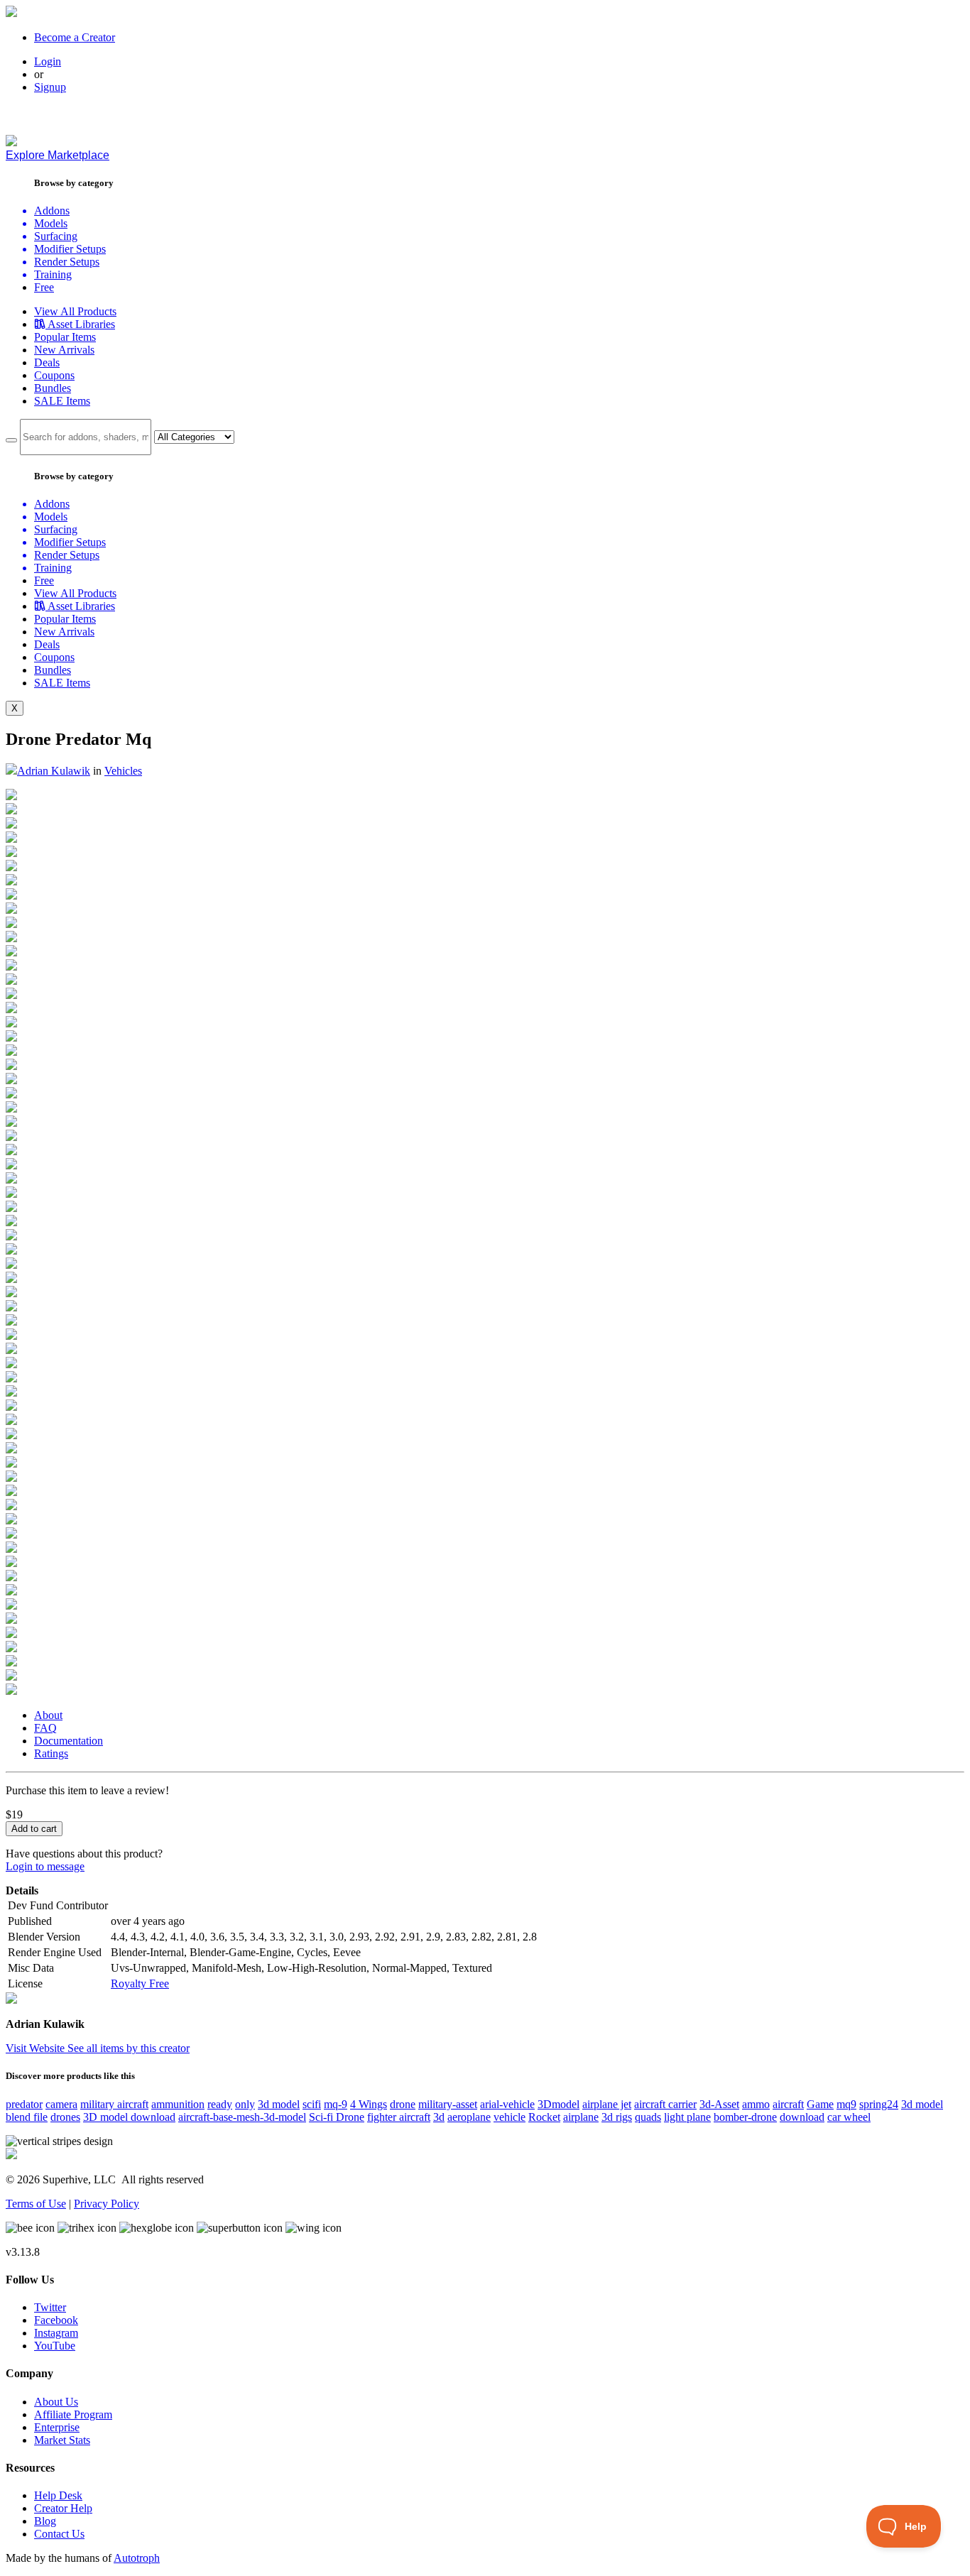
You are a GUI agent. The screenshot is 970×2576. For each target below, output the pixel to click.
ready (220, 2104)
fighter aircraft (399, 2117)
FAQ (45, 1728)
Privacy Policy (107, 2204)
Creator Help (63, 2508)
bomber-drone (745, 2117)
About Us (56, 2402)
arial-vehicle (507, 2104)
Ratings (51, 1753)
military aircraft (114, 2104)
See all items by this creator (129, 2048)
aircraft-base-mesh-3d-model (242, 2117)
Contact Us (59, 2534)
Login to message (45, 1866)
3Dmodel (558, 2104)
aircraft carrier (665, 2104)
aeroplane (469, 2117)
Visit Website (37, 2048)
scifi (312, 2104)
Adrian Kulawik (54, 771)
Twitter (50, 2307)
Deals (47, 362)
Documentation (69, 1741)
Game (820, 2104)
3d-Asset (719, 2104)
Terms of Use (36, 2204)
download (802, 2117)
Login (48, 61)
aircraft (788, 2104)
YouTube (55, 2346)
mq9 (846, 2104)
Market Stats (62, 2440)
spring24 (879, 2104)
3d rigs (617, 2117)
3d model (279, 2104)
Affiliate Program (73, 2414)
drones (65, 2117)
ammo (756, 2104)
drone (403, 2104)
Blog (45, 2521)
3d (439, 2117)
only (245, 2104)
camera (61, 2104)
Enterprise (57, 2427)
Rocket (544, 2117)
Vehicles (123, 771)
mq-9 (336, 2104)
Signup (50, 87)
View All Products (75, 311)
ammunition (178, 2104)
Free (44, 287)
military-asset (448, 2104)
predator (24, 2104)
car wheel (849, 2117)
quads (648, 2117)
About (48, 1715)
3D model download (129, 2117)
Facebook (56, 2320)
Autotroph (137, 2558)
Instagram (56, 2333)
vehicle (509, 2117)
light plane (687, 2117)
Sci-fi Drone (337, 2117)
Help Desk (58, 2495)
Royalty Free (140, 1983)
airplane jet (607, 2104)
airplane (581, 2117)
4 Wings (369, 2104)
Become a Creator (75, 37)
